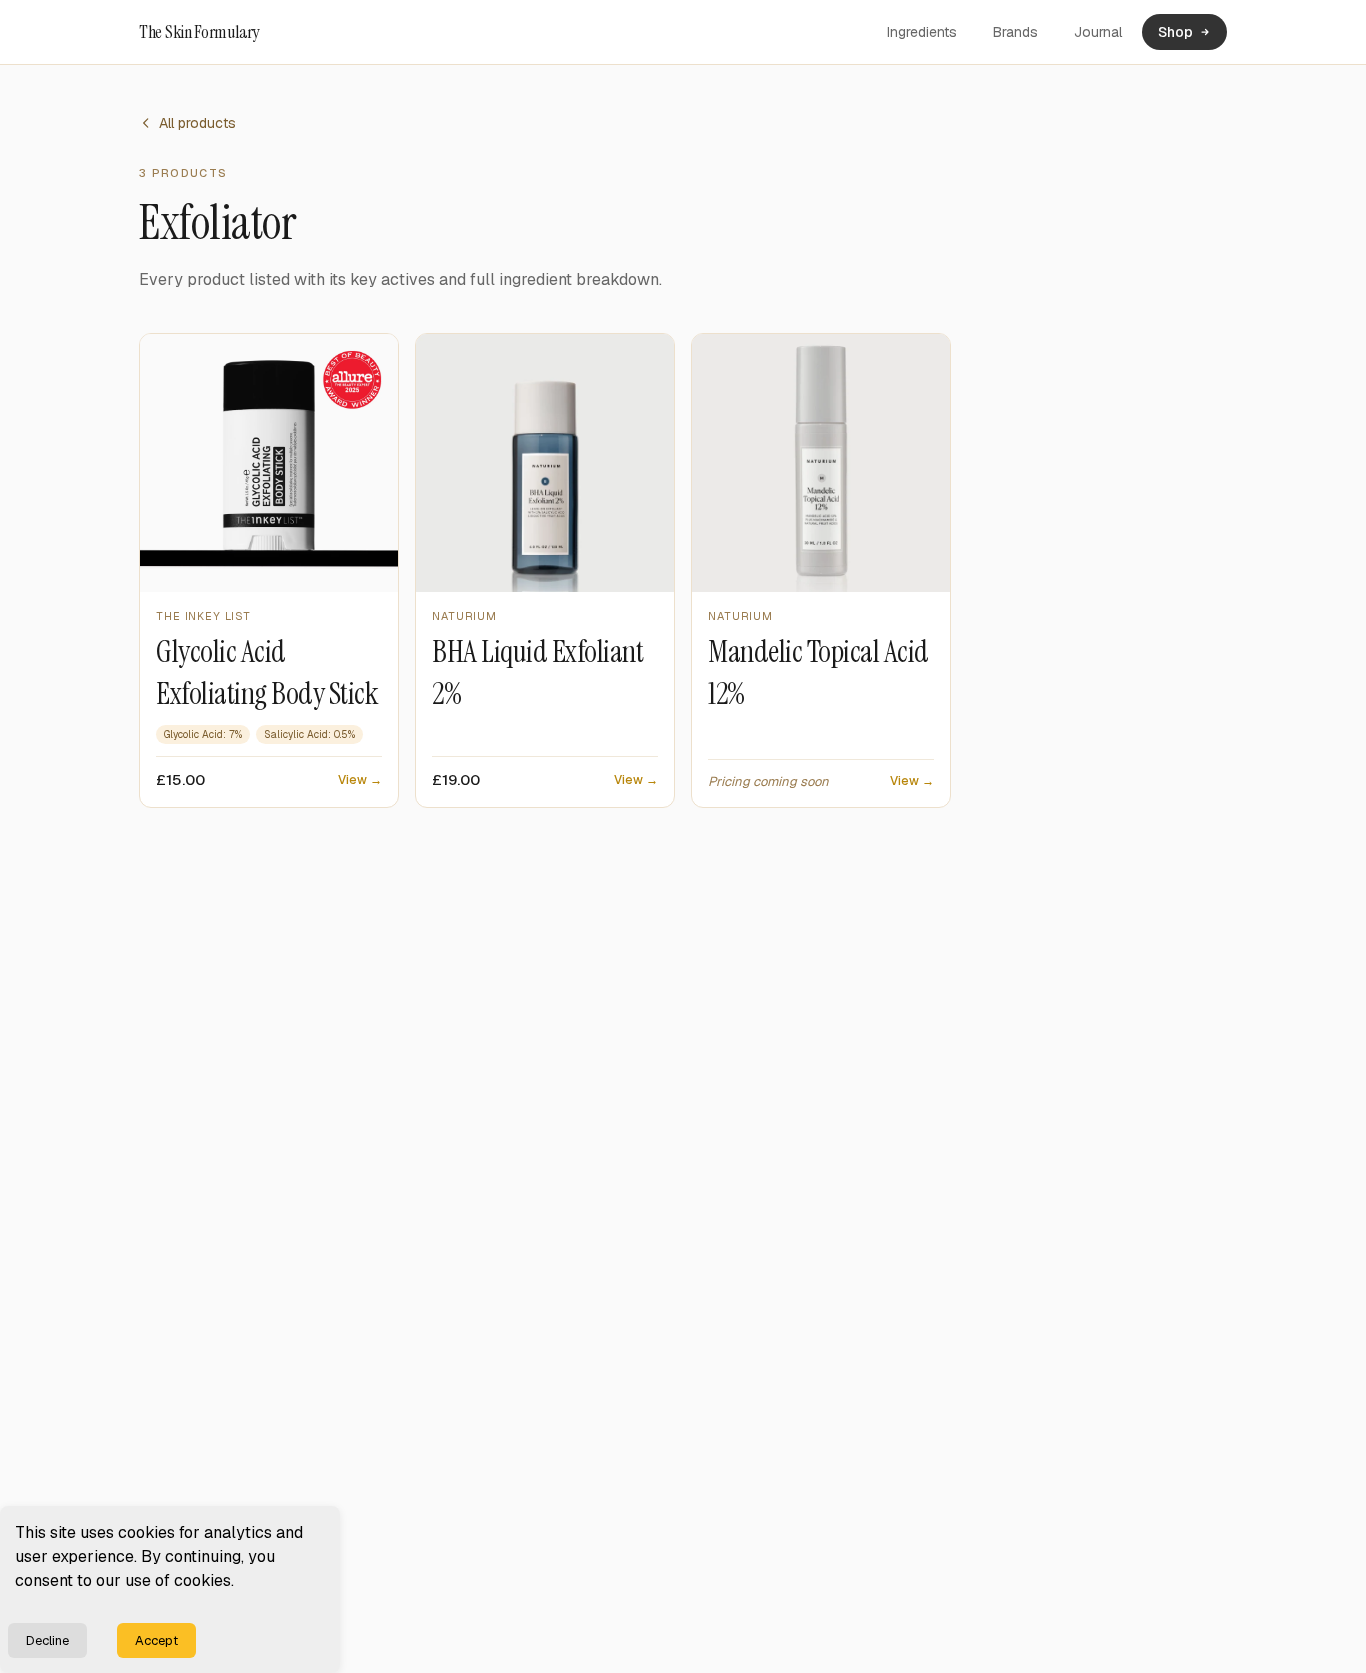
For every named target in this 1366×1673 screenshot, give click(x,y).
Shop (1175, 32)
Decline (47, 1640)
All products (197, 123)
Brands (1015, 32)
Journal (1098, 32)
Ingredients (922, 32)
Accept (156, 1640)
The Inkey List (203, 616)
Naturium (464, 616)
